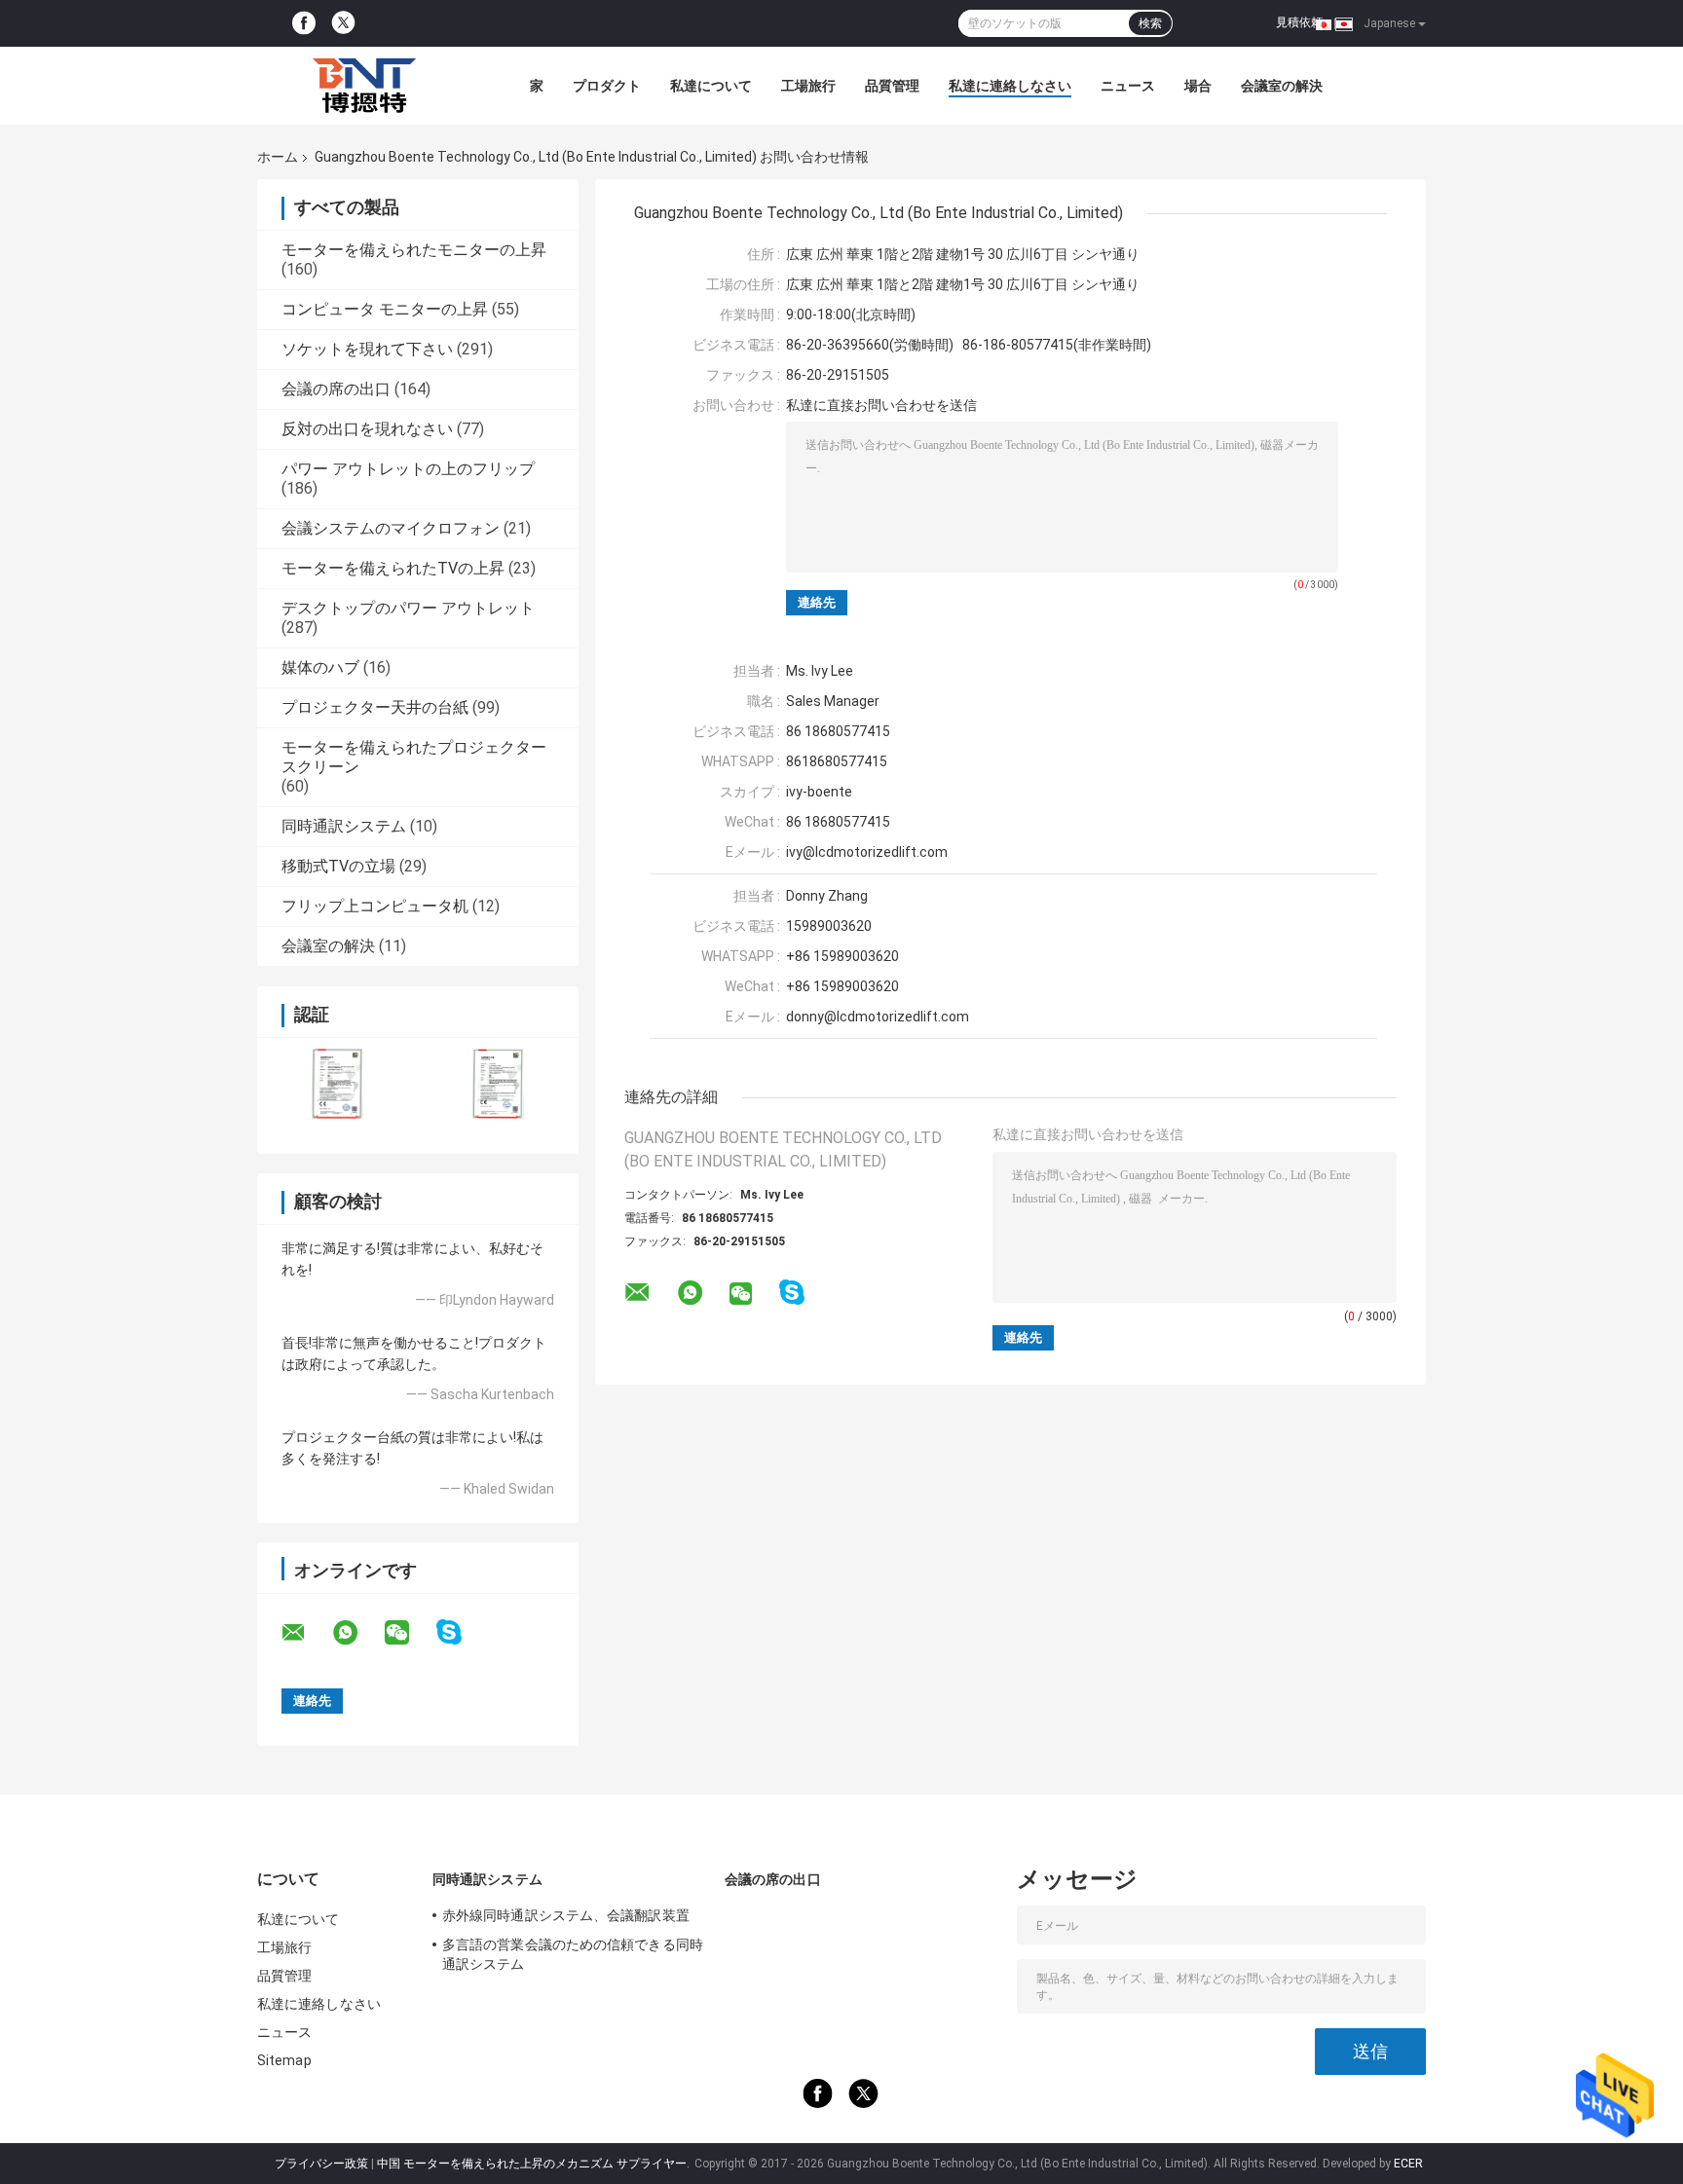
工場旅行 (808, 86)
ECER (1408, 2164)
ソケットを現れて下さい (367, 349)
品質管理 (892, 86)
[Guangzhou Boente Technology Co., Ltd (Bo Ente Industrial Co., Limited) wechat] (409, 1633)
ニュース (1128, 86)
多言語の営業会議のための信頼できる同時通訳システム (573, 1954)
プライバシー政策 (321, 2164)
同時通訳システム (344, 826)
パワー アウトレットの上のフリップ (408, 469)
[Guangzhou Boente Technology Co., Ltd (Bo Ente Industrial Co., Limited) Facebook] (304, 23)
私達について (711, 86)
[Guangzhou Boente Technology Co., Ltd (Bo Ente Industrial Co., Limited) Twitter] (343, 24)
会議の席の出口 (336, 389)
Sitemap (284, 2060)
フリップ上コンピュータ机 (375, 906)
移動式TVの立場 (338, 866)
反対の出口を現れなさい (367, 429)
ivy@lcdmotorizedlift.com (867, 852)
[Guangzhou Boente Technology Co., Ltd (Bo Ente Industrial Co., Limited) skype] (461, 1632)
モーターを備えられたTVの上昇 (393, 568)
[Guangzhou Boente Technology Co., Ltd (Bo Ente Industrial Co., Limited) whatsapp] (357, 1633)
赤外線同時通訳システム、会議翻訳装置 (566, 1915)
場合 (1198, 86)
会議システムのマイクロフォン (391, 528)
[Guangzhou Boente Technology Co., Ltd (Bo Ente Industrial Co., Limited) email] (306, 1633)
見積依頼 (1299, 22)
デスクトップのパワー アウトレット (408, 608)
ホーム (278, 157)
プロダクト (607, 86)
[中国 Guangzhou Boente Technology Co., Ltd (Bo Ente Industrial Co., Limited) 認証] (337, 1083)
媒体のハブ (320, 667)
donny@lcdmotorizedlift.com (878, 1017)
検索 (1150, 23)
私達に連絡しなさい (1010, 86)
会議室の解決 (1282, 86)
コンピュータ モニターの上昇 (385, 309)
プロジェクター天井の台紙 (375, 707)
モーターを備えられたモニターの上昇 (414, 250)
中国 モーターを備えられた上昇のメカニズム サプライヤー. (535, 2164)
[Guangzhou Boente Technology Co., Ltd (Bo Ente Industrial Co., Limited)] (364, 86)
